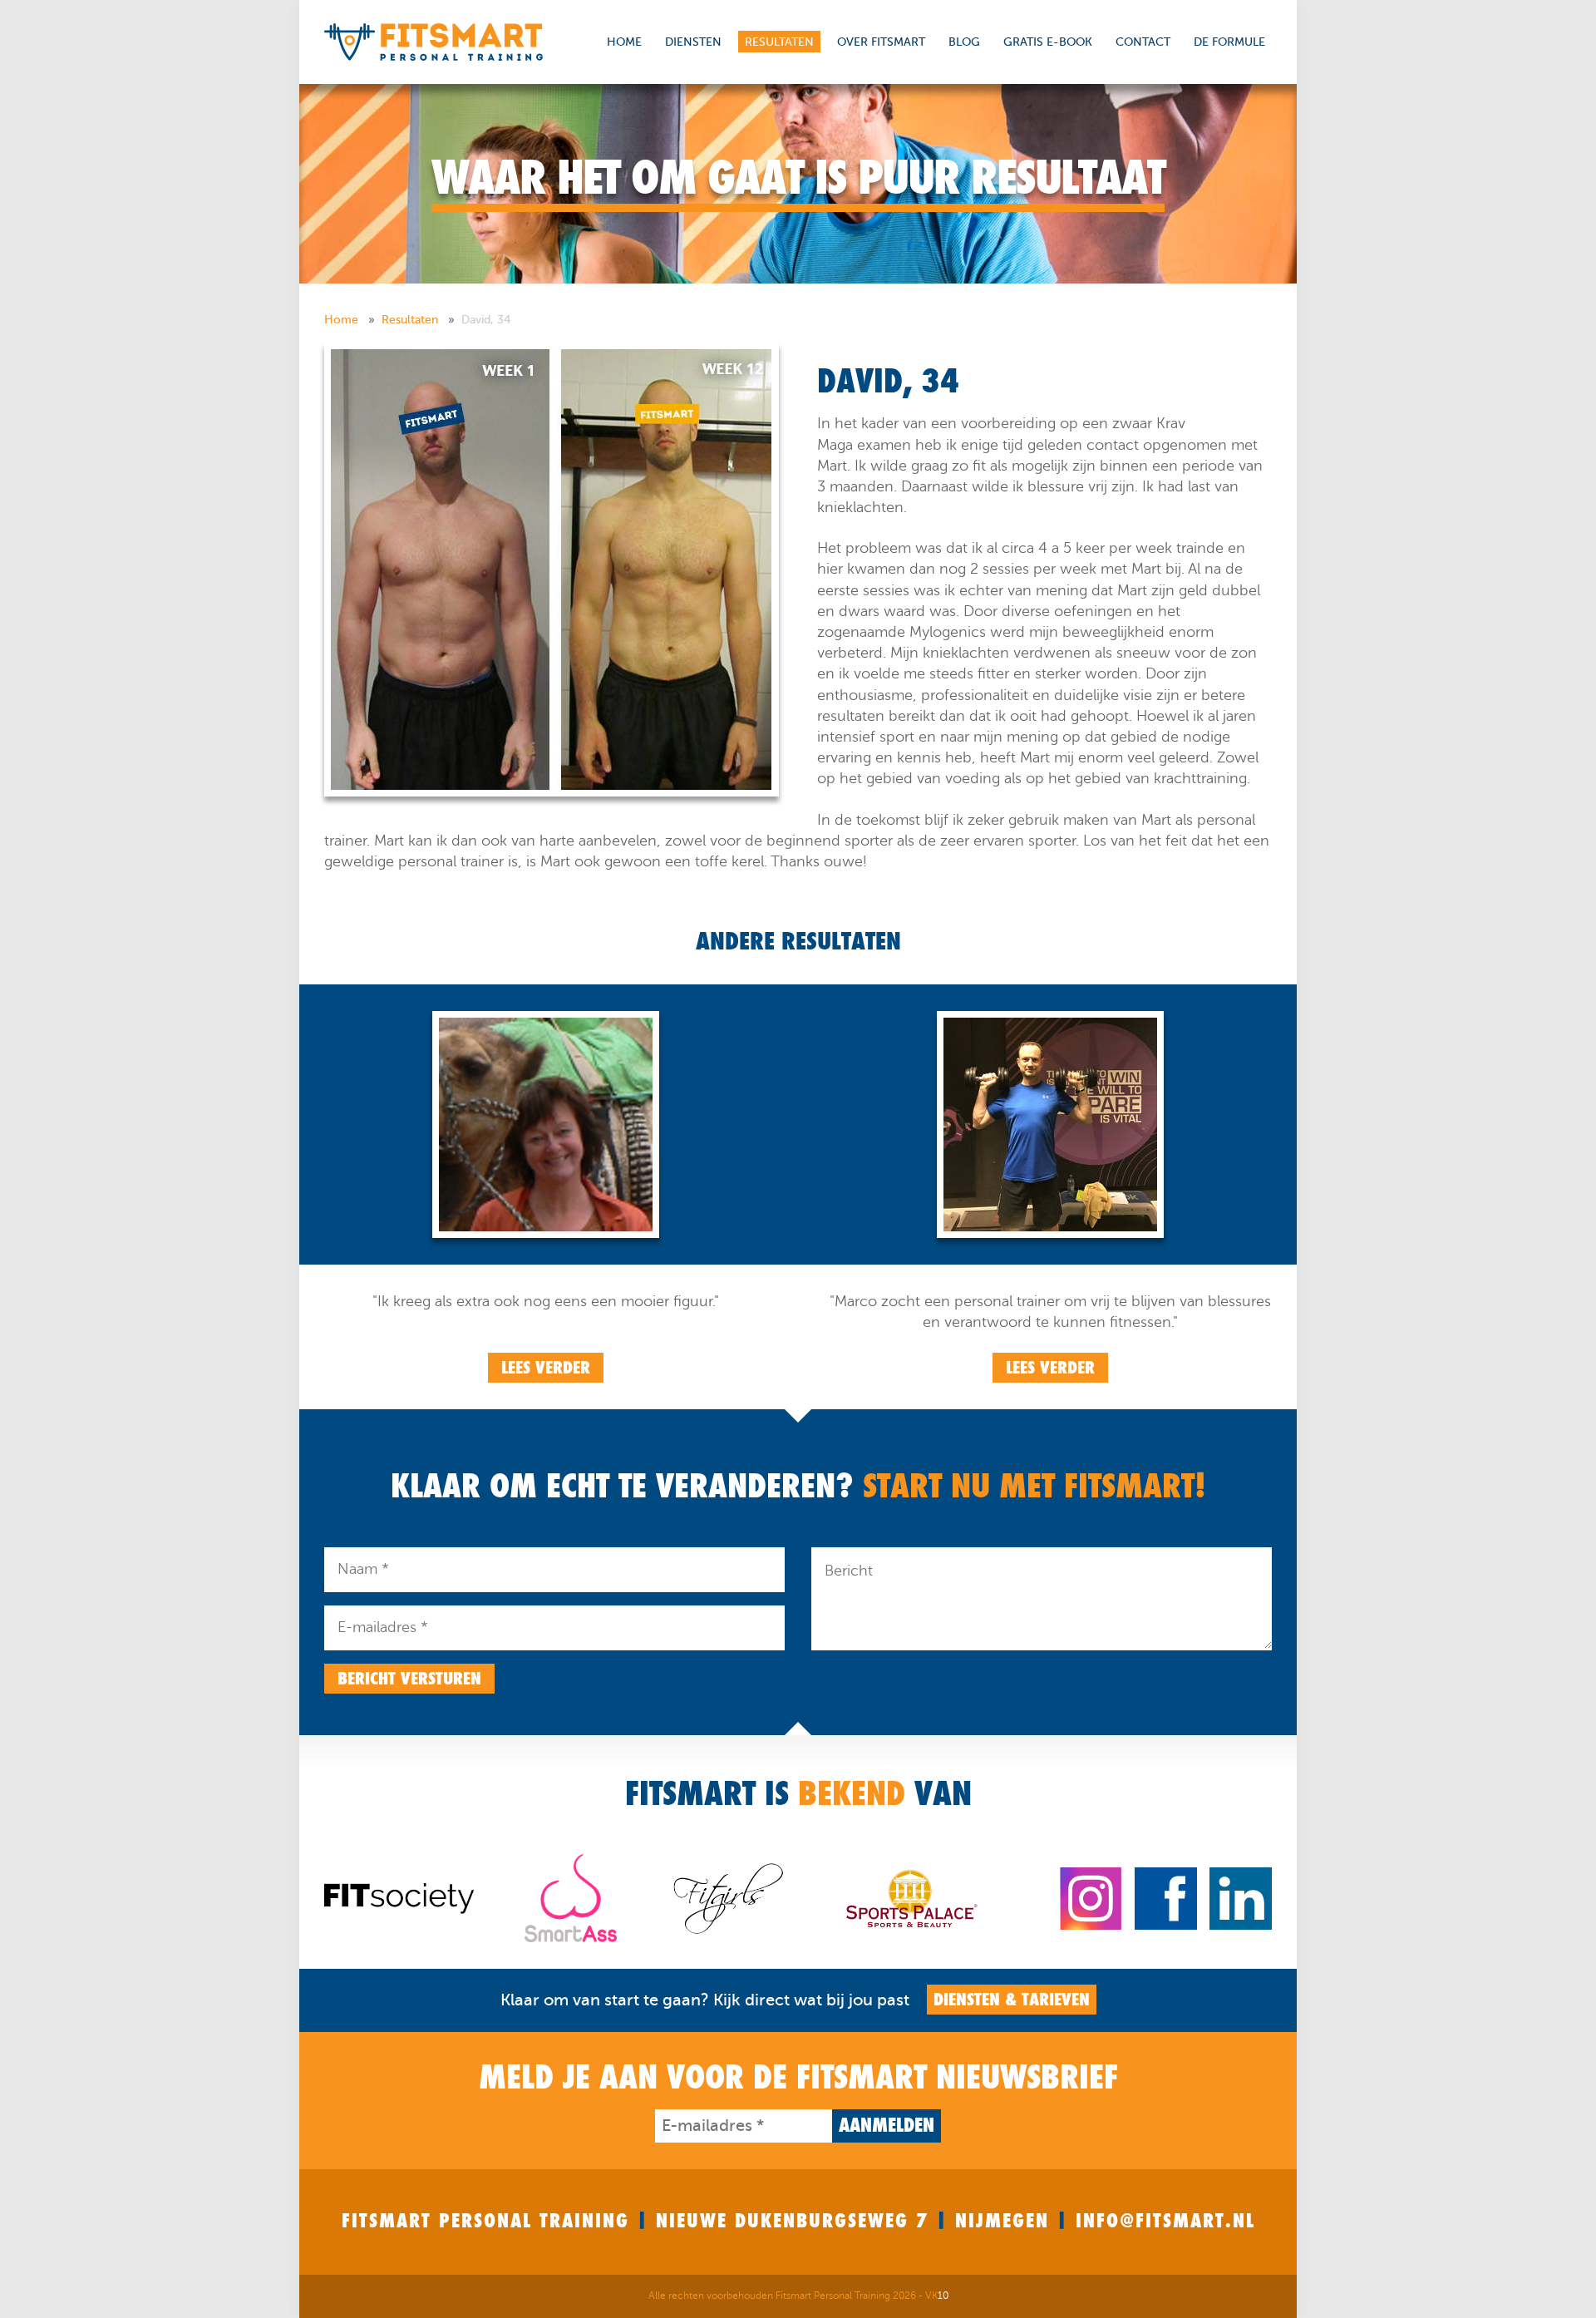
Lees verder (546, 1368)
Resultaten (779, 42)
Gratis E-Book (1048, 42)
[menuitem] (351, 320)
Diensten (693, 42)
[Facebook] (1166, 1897)
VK (937, 2296)
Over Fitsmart (881, 42)
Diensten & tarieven (1012, 2000)
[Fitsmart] (433, 41)
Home (624, 42)
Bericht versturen (409, 1679)
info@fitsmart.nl (1165, 2221)
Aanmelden (887, 2126)
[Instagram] (1091, 1897)
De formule (1229, 42)
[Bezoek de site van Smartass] (571, 1897)
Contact (1143, 42)
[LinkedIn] (1241, 1897)
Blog (964, 42)
